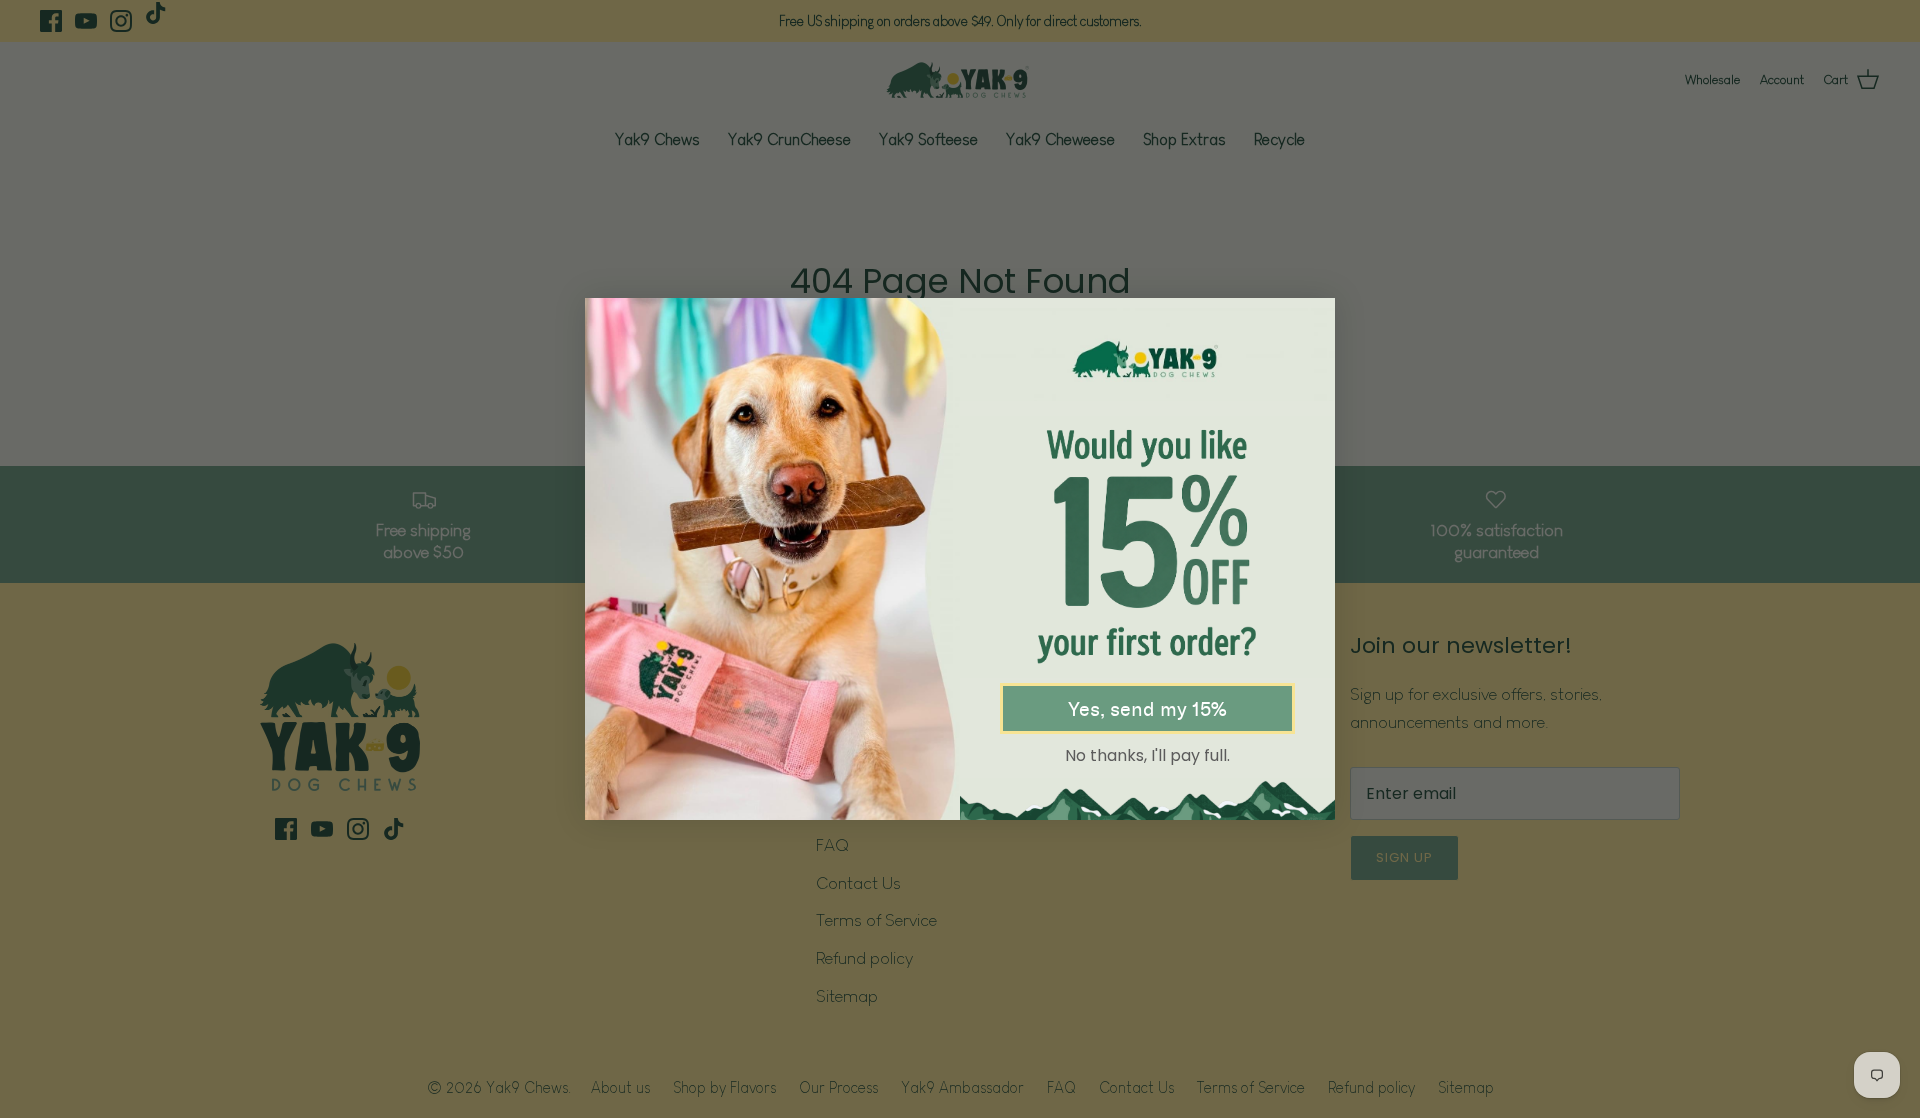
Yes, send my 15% (1147, 709)
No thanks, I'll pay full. (1147, 755)
